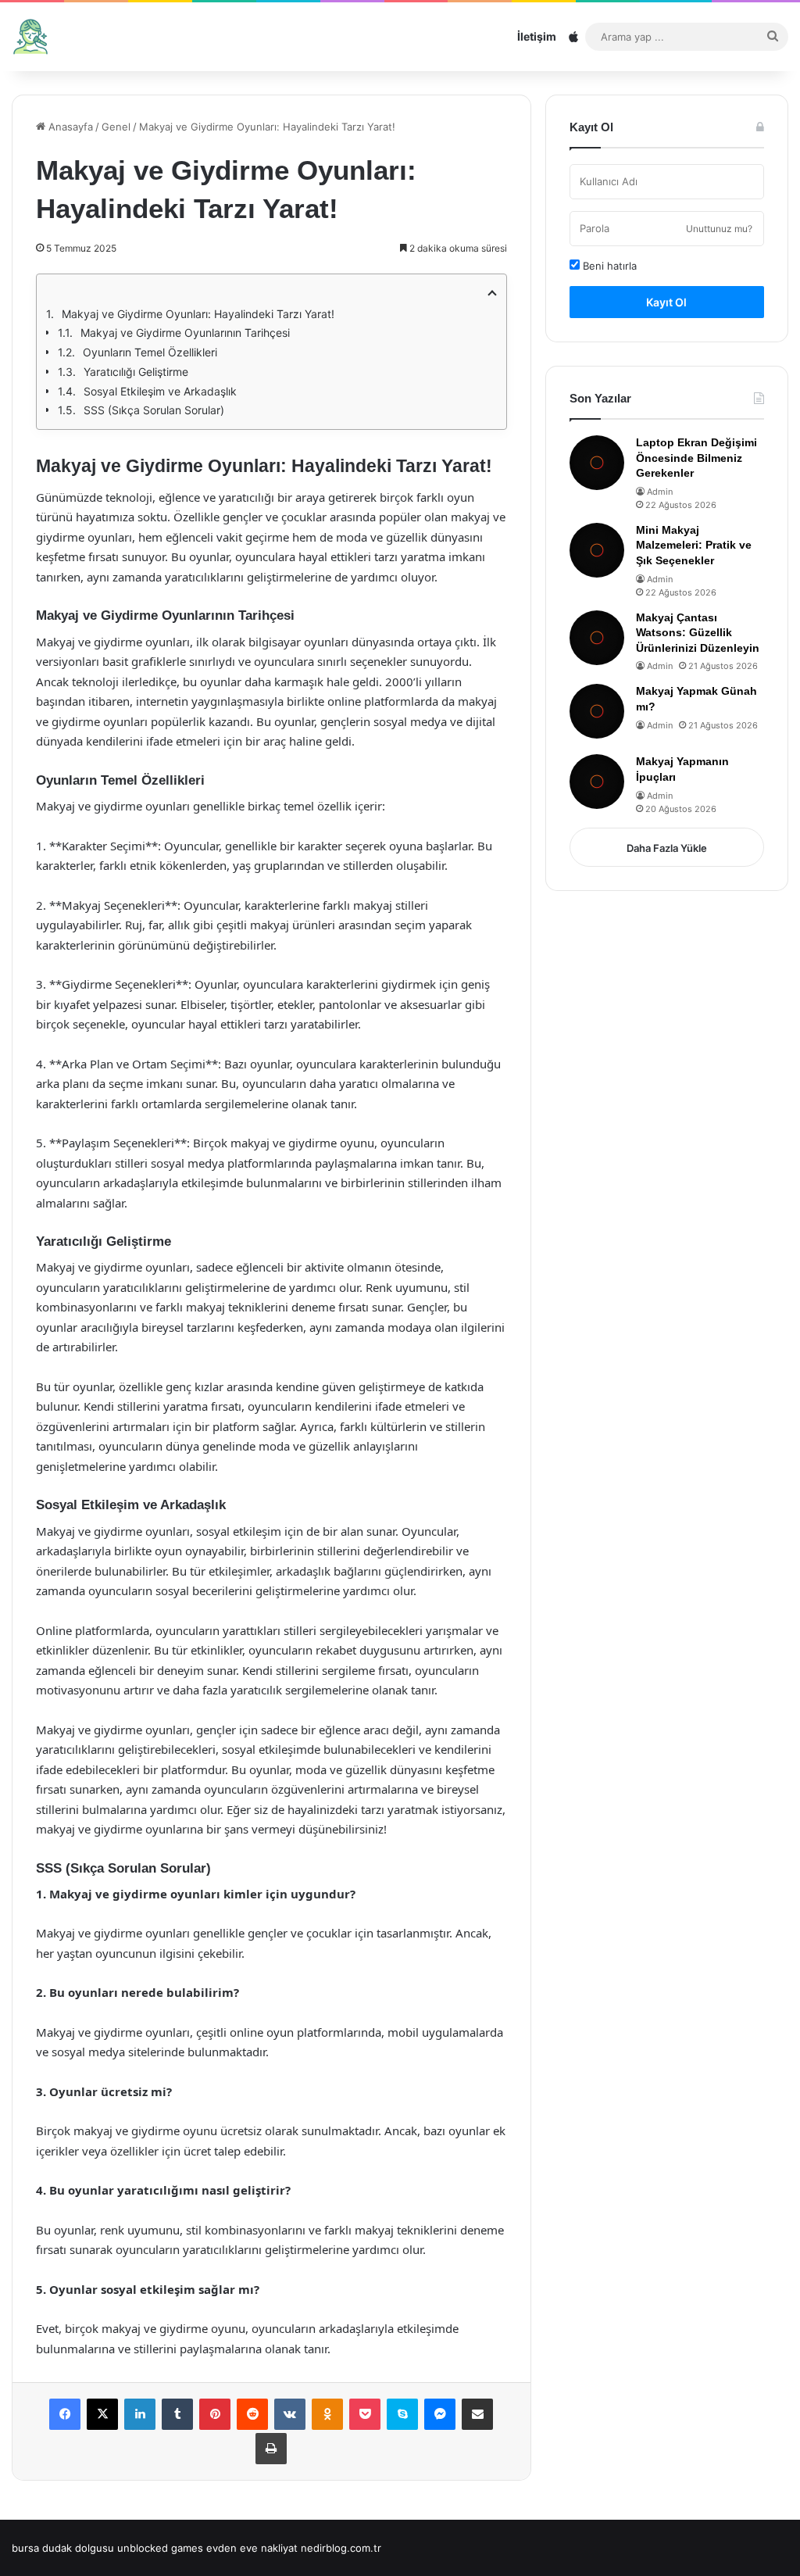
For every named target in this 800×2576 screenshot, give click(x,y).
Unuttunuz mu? (719, 229)
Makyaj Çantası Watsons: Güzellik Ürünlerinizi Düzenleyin (698, 633)
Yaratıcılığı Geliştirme (136, 372)
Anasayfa (69, 127)
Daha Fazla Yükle (667, 848)
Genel (116, 127)
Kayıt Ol (666, 302)
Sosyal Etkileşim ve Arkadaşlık (160, 391)
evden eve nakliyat (252, 2548)
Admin (660, 492)
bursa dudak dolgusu (63, 2548)
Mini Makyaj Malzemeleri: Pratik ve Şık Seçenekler (694, 545)
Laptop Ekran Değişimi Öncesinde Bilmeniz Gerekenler (696, 458)
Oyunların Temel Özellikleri (150, 352)
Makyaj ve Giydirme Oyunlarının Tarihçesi (185, 333)
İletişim (537, 36)
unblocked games (160, 2548)
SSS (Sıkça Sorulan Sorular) (154, 410)
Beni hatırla (608, 266)
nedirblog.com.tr (341, 2548)
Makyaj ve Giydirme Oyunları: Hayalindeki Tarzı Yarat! (198, 314)
